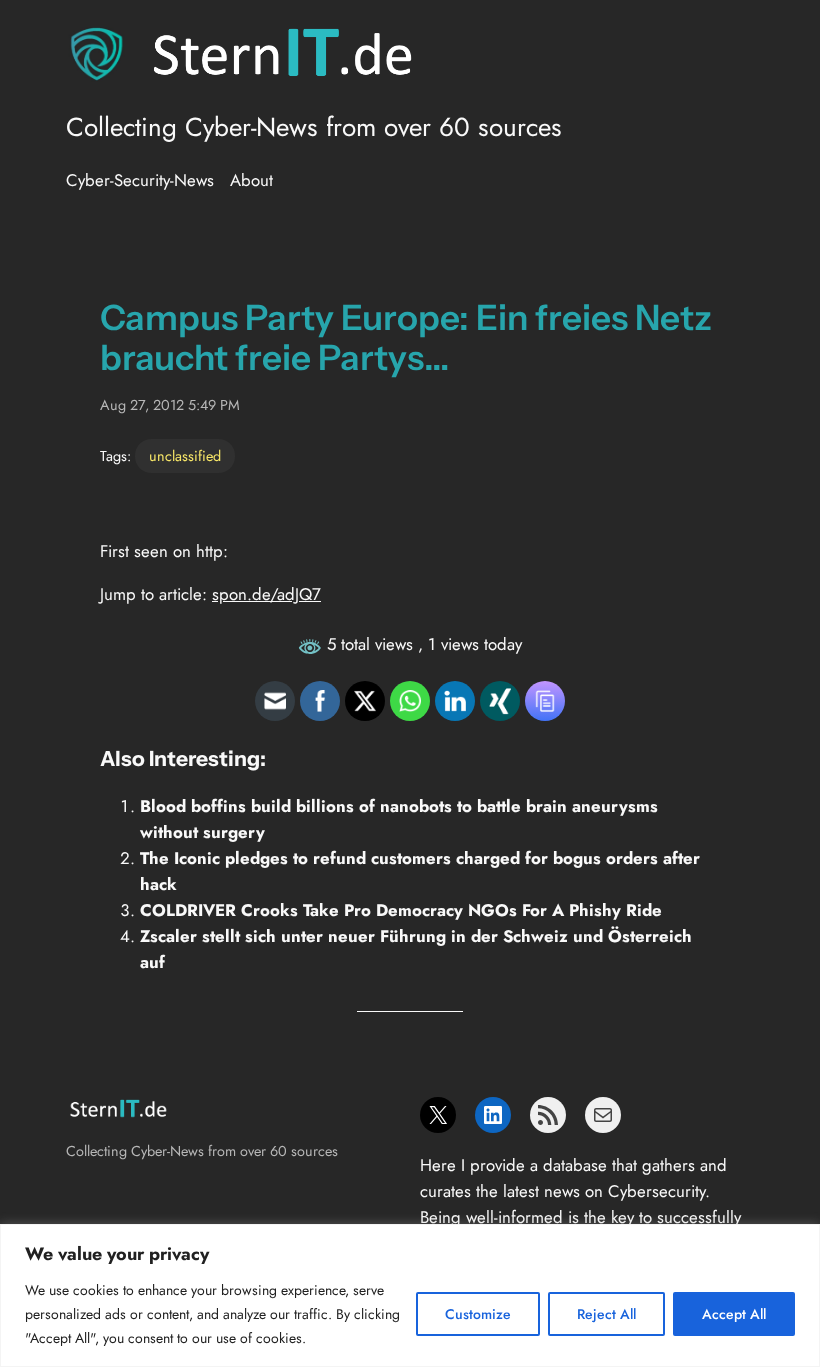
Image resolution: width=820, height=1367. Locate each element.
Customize (478, 1314)
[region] (410, 1295)
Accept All (734, 1314)
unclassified (185, 456)
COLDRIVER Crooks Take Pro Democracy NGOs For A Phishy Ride (401, 910)
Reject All (606, 1314)
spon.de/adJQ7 (266, 594)
